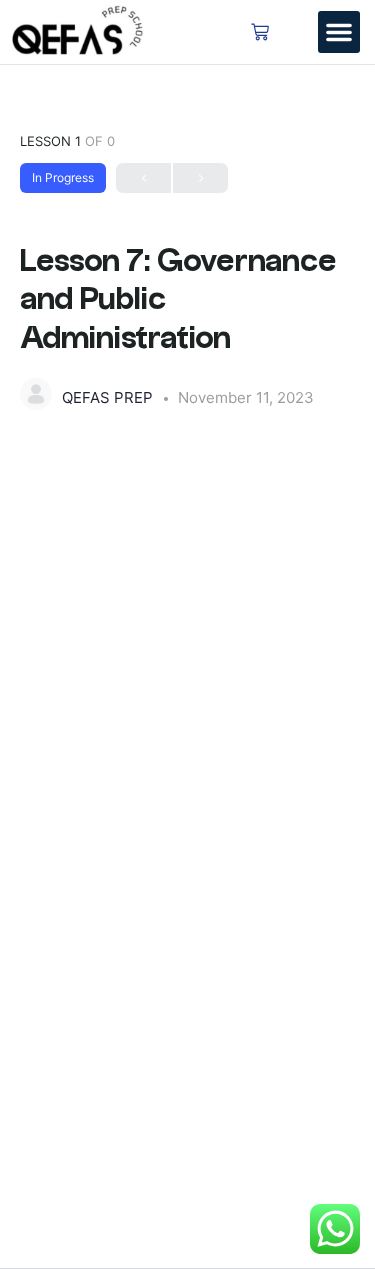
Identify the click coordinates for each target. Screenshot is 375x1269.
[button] (339, 32)
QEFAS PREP (109, 397)
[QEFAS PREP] (36, 394)
